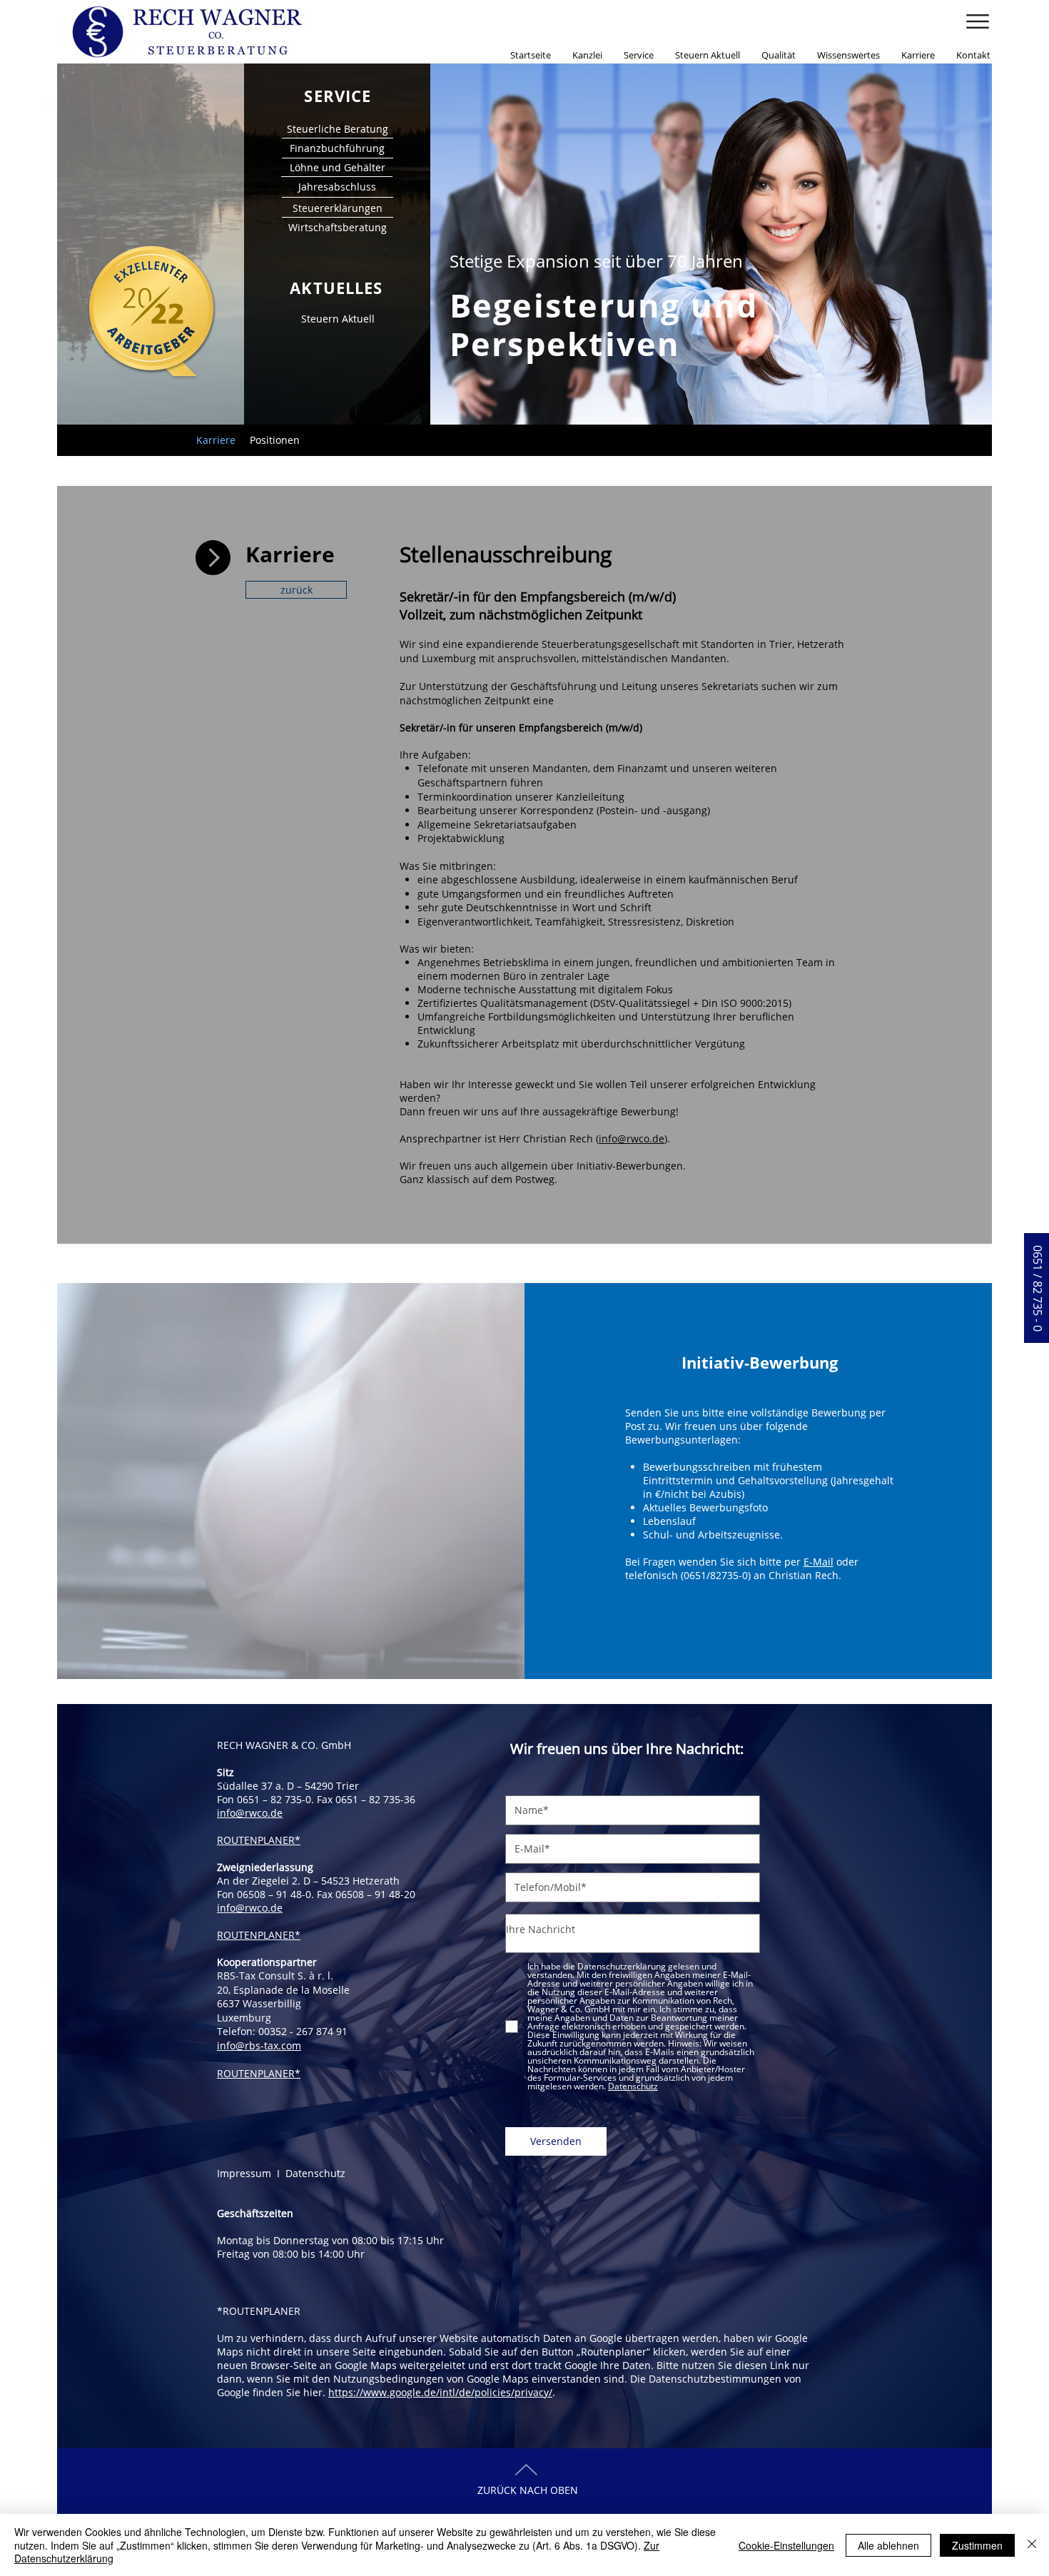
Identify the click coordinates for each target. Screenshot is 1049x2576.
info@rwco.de (632, 1139)
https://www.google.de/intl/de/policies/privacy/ (440, 2392)
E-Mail (819, 1562)
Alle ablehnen (888, 2545)
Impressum (247, 2173)
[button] (978, 21)
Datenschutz (315, 2173)
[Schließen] (1032, 2545)
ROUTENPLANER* (259, 1840)
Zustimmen (977, 2545)
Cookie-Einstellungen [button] (786, 2545)
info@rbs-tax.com (259, 2045)
